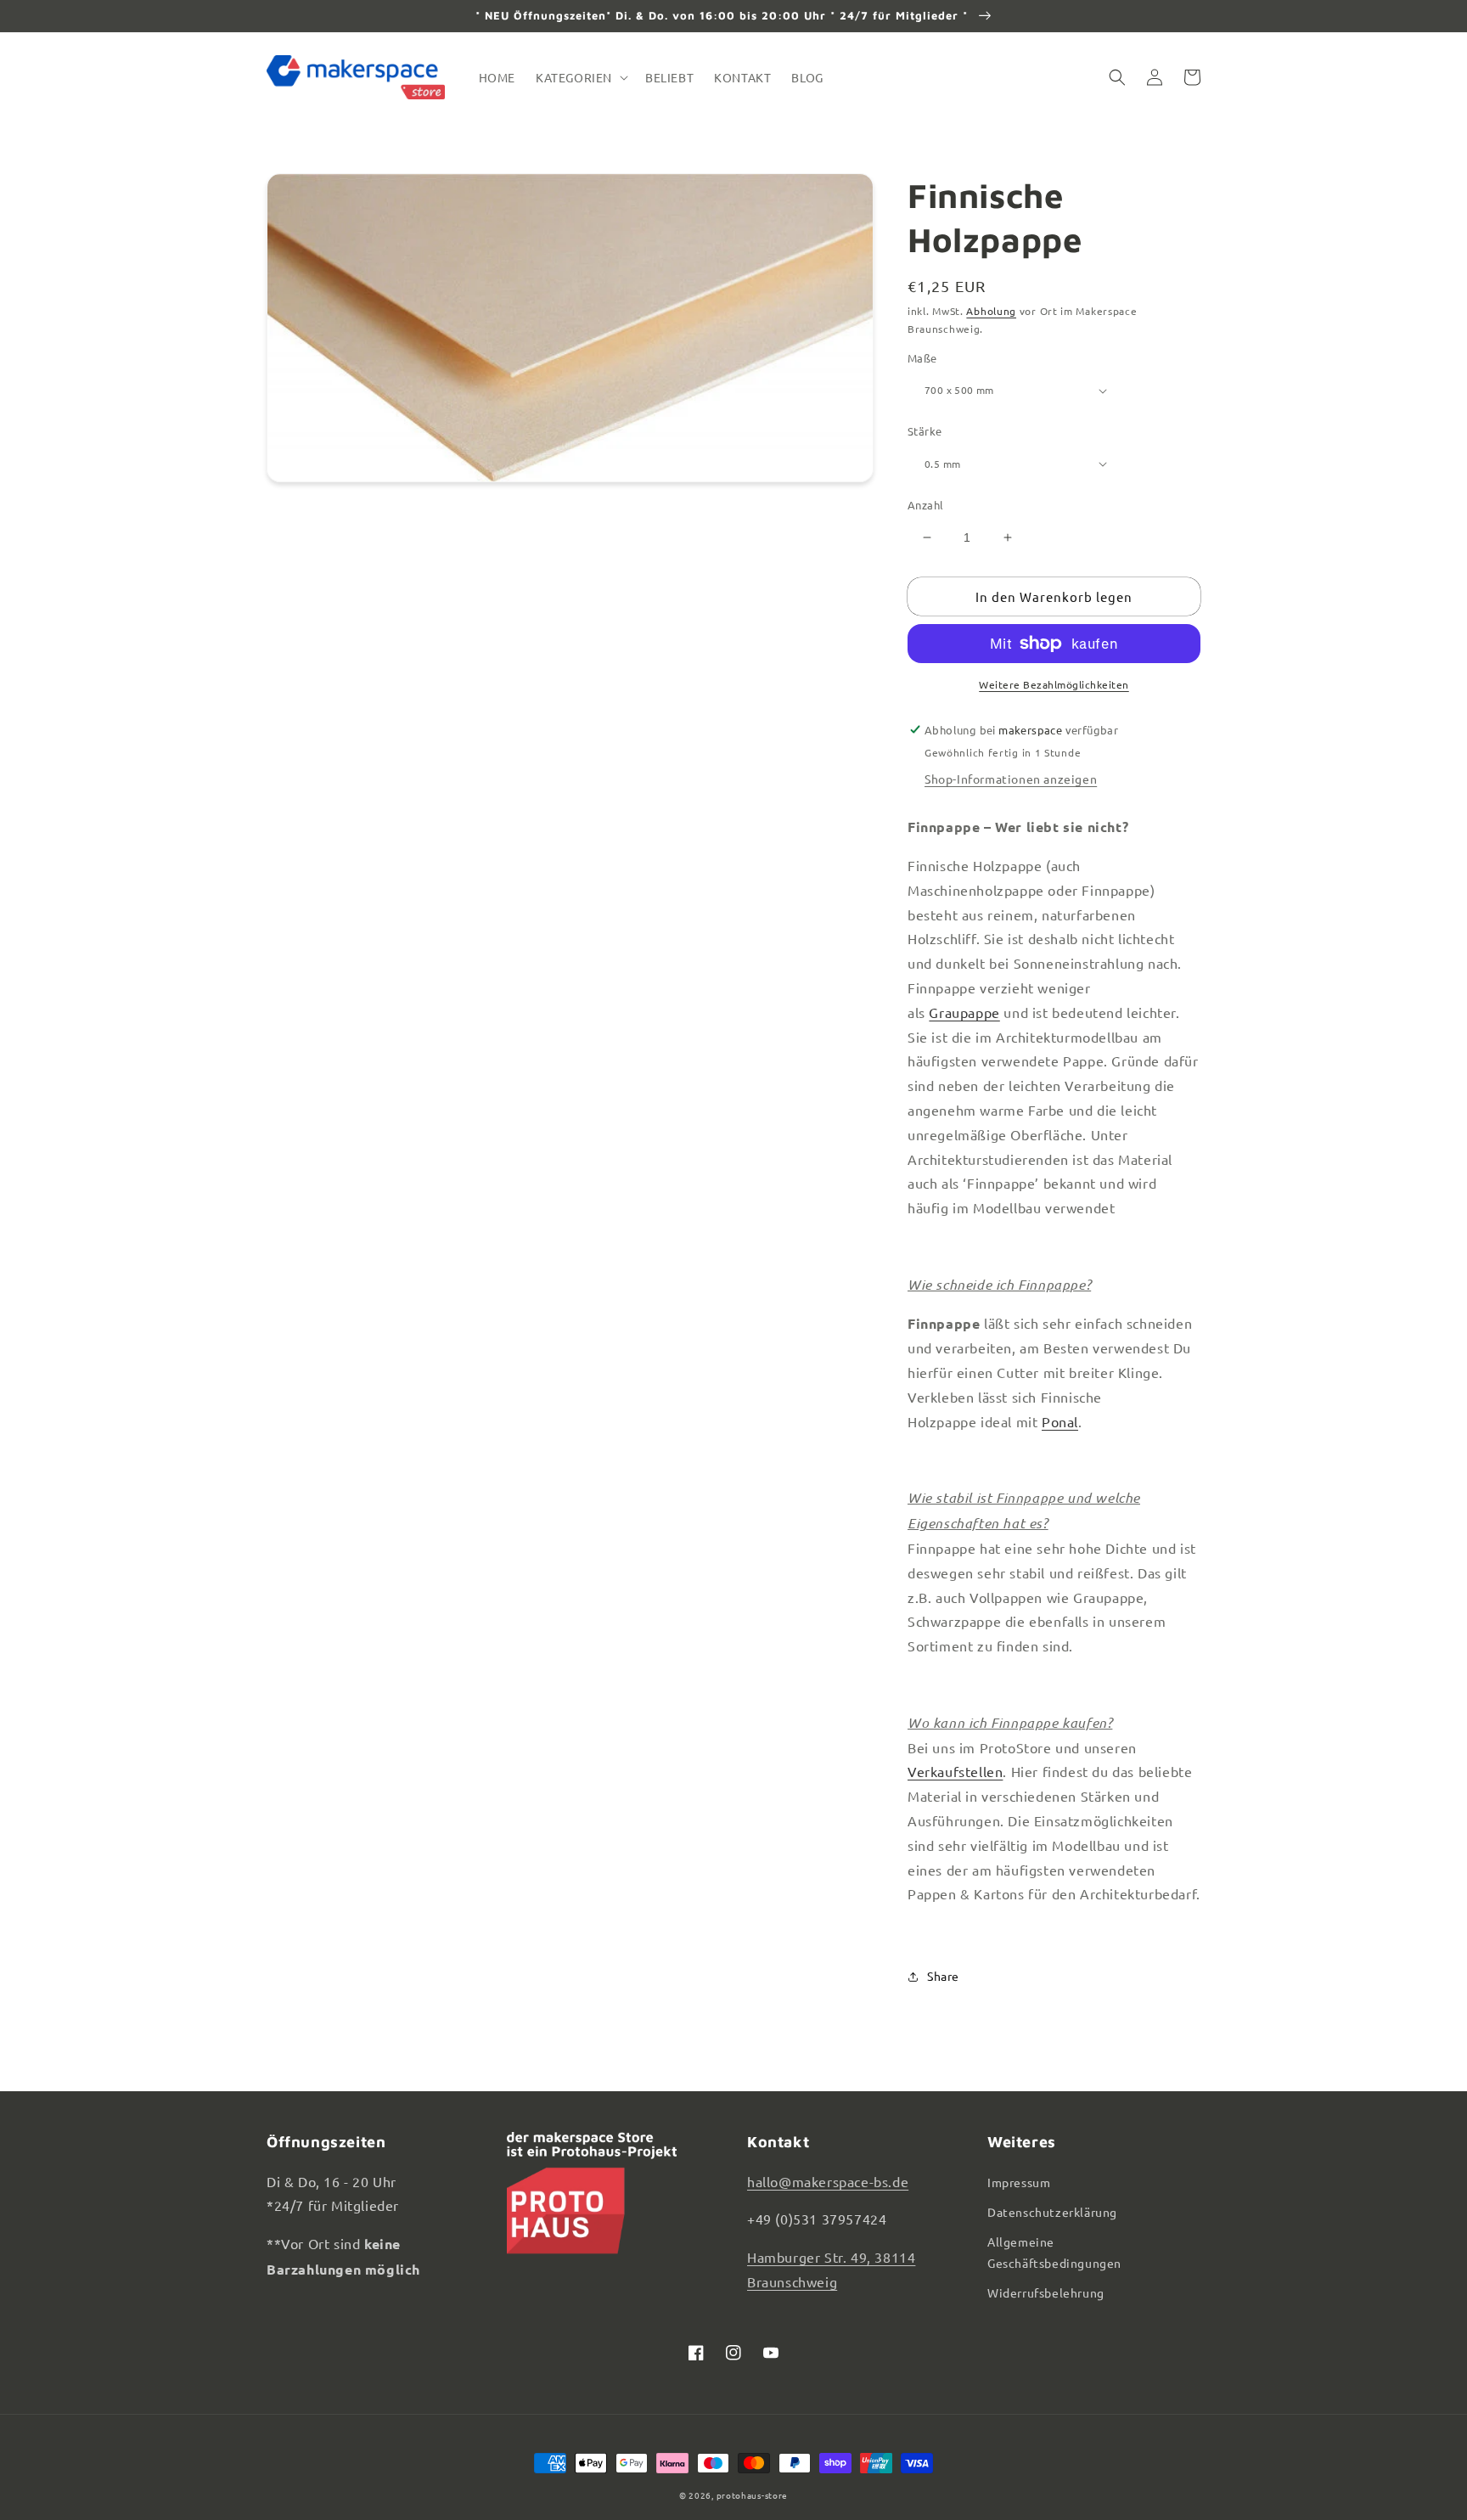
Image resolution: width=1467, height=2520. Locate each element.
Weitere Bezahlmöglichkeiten (1054, 684)
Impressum (1019, 2182)
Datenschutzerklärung (1052, 2212)
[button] (580, 77)
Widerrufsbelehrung (1046, 2292)
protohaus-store (753, 2495)
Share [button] (943, 1976)
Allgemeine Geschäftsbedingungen (1054, 2252)
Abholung (991, 311)
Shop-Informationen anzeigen (1011, 779)
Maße (922, 358)
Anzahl (925, 505)
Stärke (925, 431)
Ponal (1060, 1421)
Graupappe (964, 1012)
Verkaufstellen (955, 1771)
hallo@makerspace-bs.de (828, 2181)
